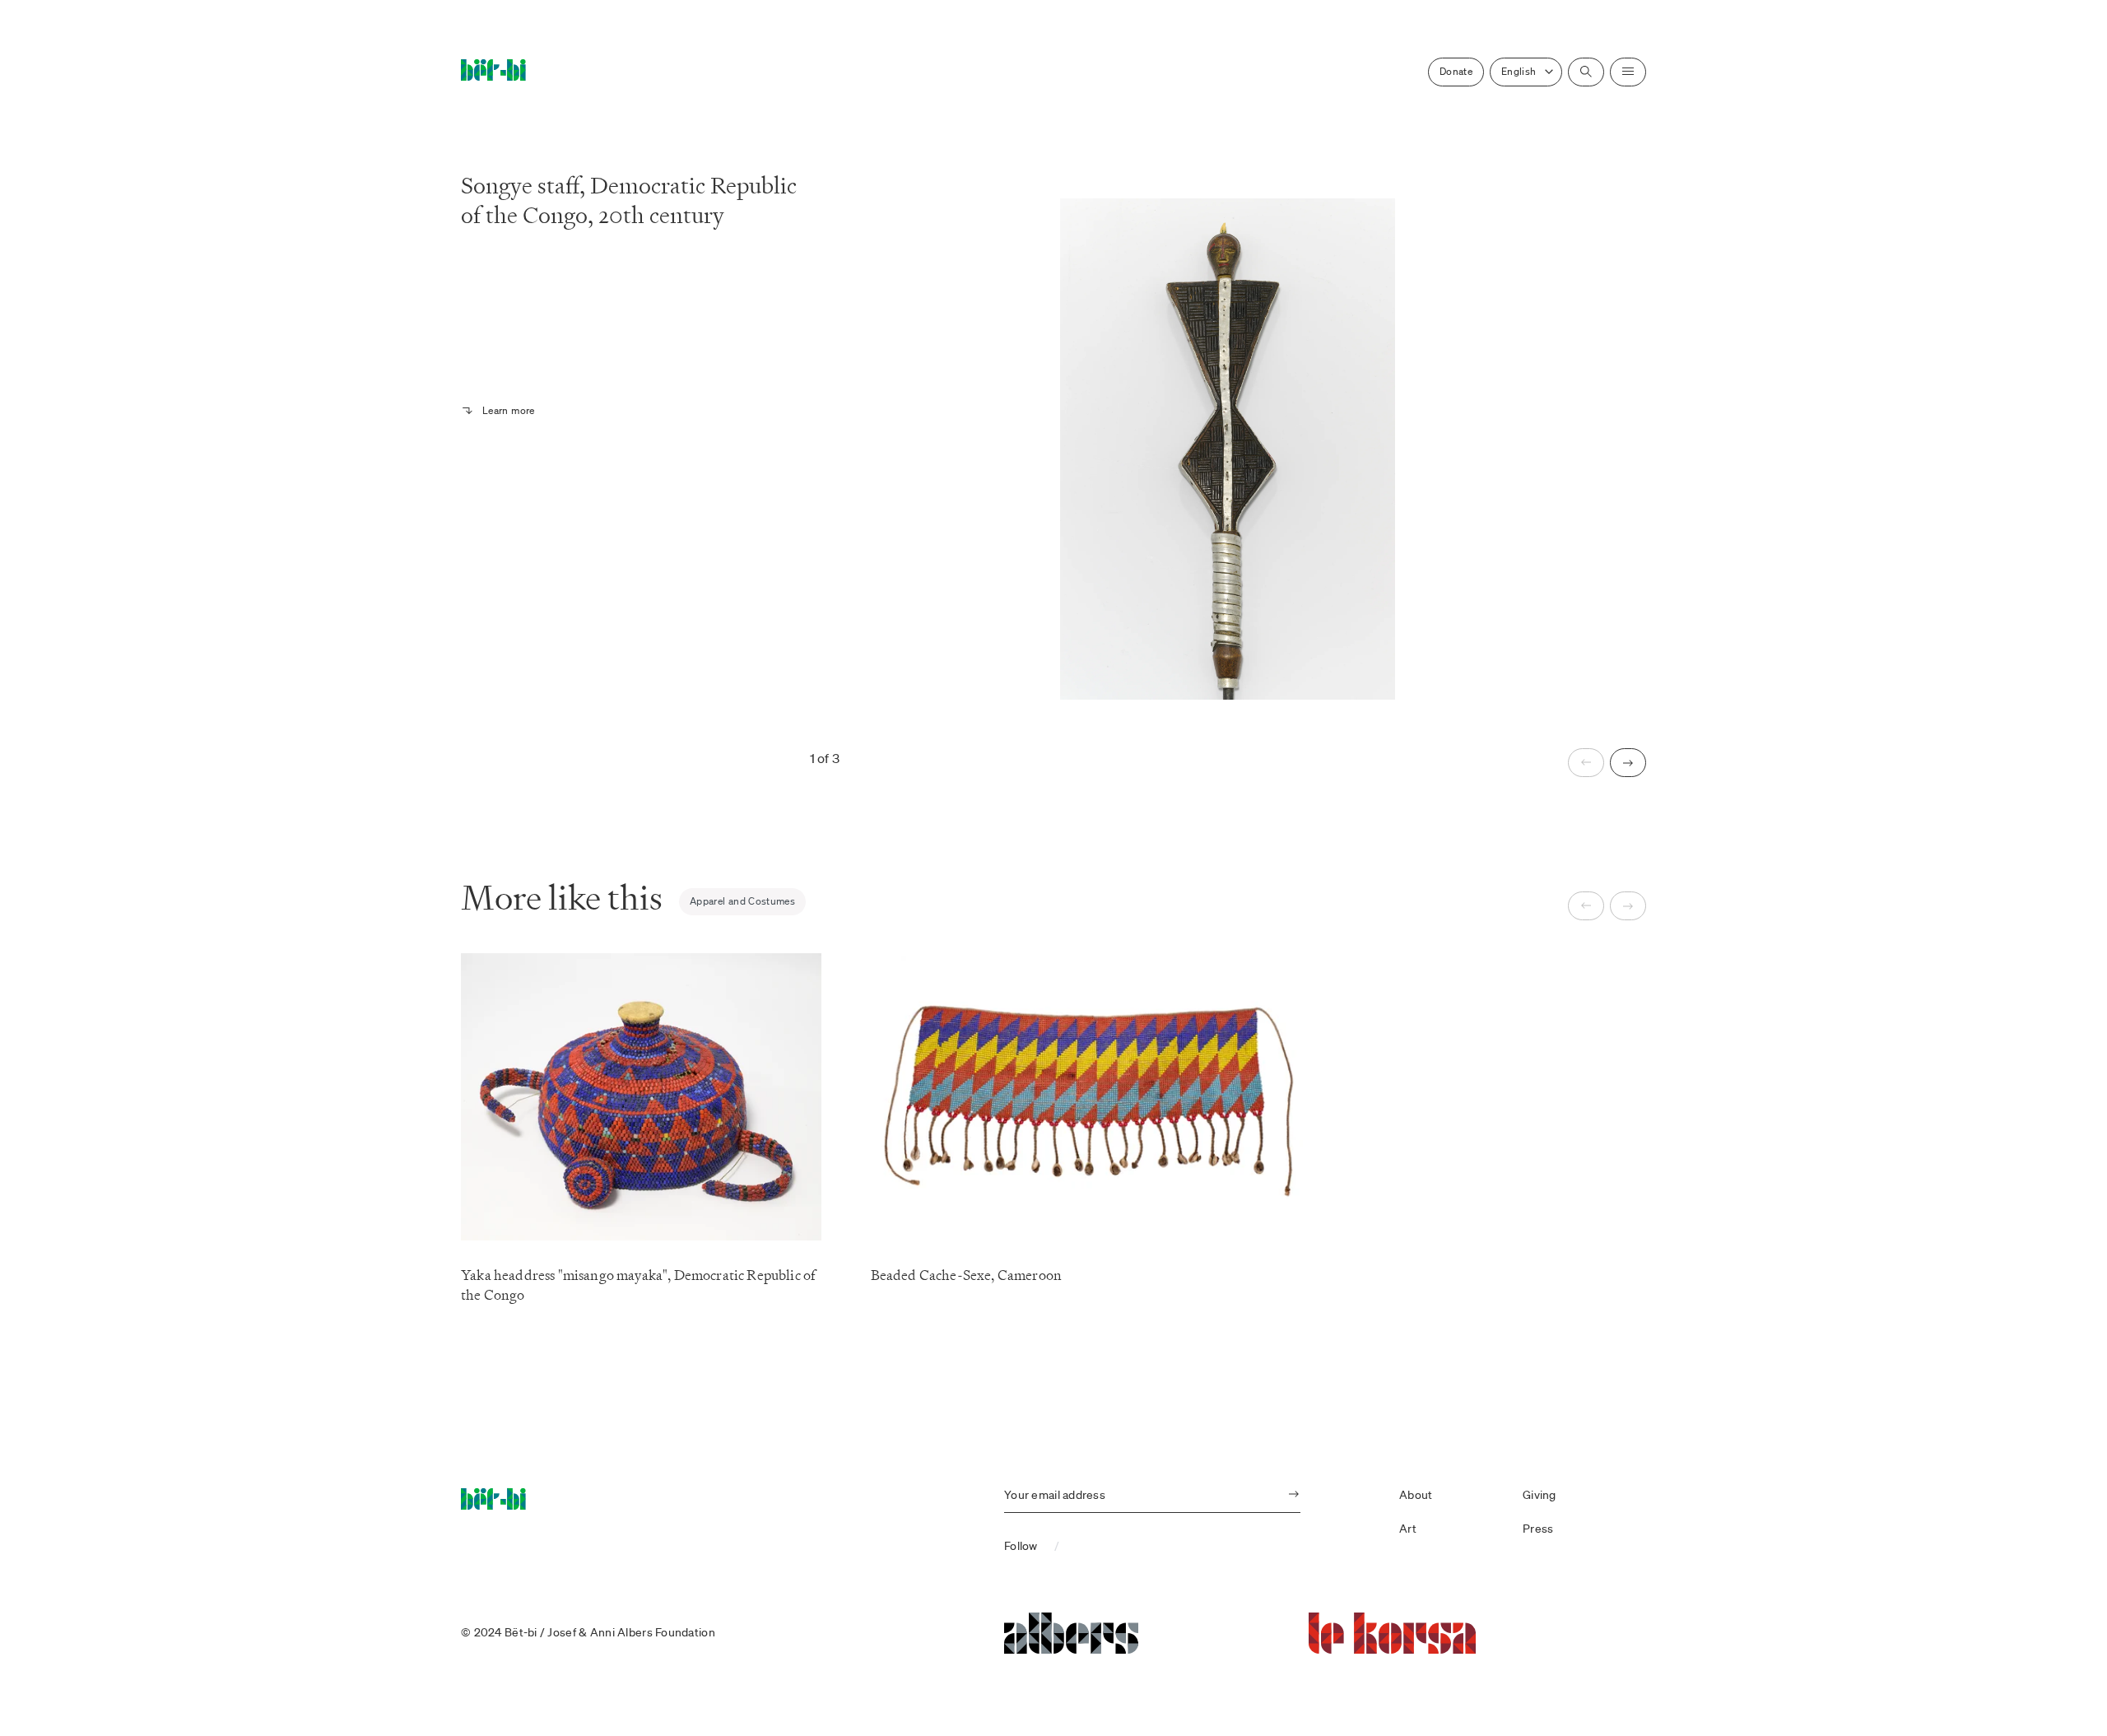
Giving (1540, 1495)
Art (1408, 1529)
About (1416, 1495)
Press (1538, 1529)
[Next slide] (1628, 763)
